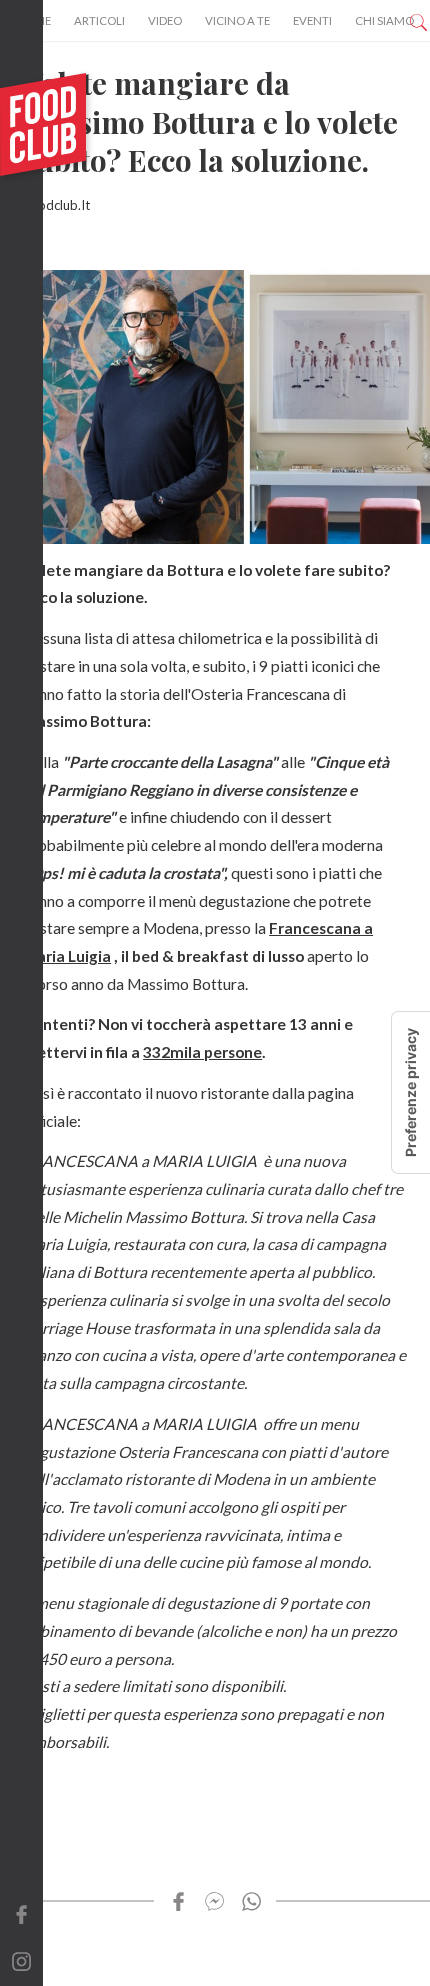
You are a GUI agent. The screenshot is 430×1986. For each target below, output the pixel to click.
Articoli (99, 20)
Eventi (312, 20)
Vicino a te (237, 20)
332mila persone (202, 1052)
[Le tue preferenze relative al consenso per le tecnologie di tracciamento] (411, 1092)
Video (165, 20)
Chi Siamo (384, 20)
